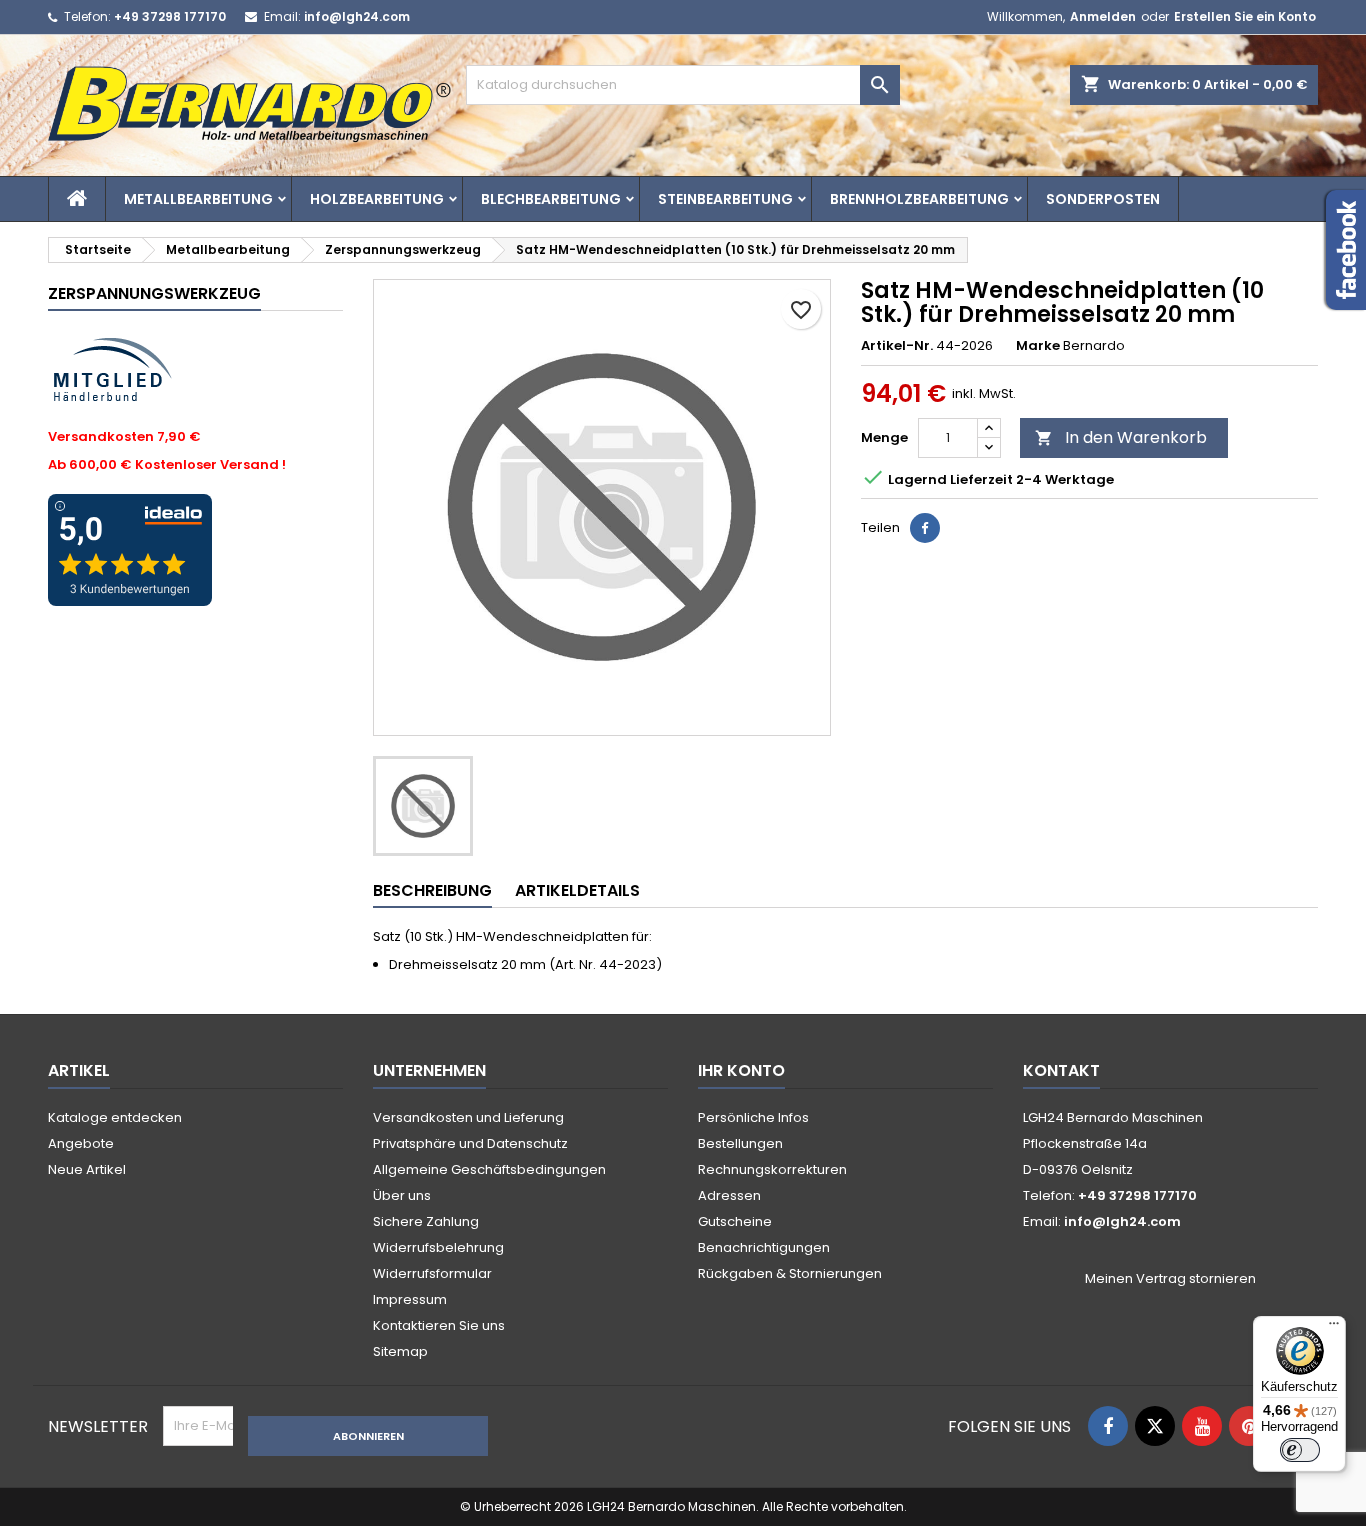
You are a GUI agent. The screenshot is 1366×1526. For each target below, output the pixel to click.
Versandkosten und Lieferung (468, 1117)
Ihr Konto (741, 1070)
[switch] (1300, 1450)
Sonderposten (1103, 199)
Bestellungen (740, 1143)
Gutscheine (735, 1221)
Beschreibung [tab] (432, 890)
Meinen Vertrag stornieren (1170, 1279)
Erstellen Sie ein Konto (1245, 16)
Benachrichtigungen (764, 1247)
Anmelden (1103, 16)
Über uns (402, 1195)
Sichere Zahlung (426, 1221)
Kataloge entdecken (115, 1117)
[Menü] (1334, 1328)
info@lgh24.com (357, 16)
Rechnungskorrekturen (772, 1169)
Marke (1038, 346)
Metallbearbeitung (198, 199)
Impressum (410, 1299)
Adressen (729, 1195)
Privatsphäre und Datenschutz (470, 1143)
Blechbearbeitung (551, 199)
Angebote (81, 1143)
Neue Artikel (87, 1169)
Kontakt (1061, 1070)
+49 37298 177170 (170, 16)
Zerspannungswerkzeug (154, 293)
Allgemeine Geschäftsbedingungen (489, 1169)
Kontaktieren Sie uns (439, 1325)
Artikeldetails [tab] (577, 890)
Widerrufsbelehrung (438, 1247)
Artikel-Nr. (897, 346)
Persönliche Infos (753, 1117)
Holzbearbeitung (377, 199)
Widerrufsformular (432, 1273)
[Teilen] (925, 528)
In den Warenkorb (1121, 437)
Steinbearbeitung (725, 199)
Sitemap (400, 1351)
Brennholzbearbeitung (919, 199)
